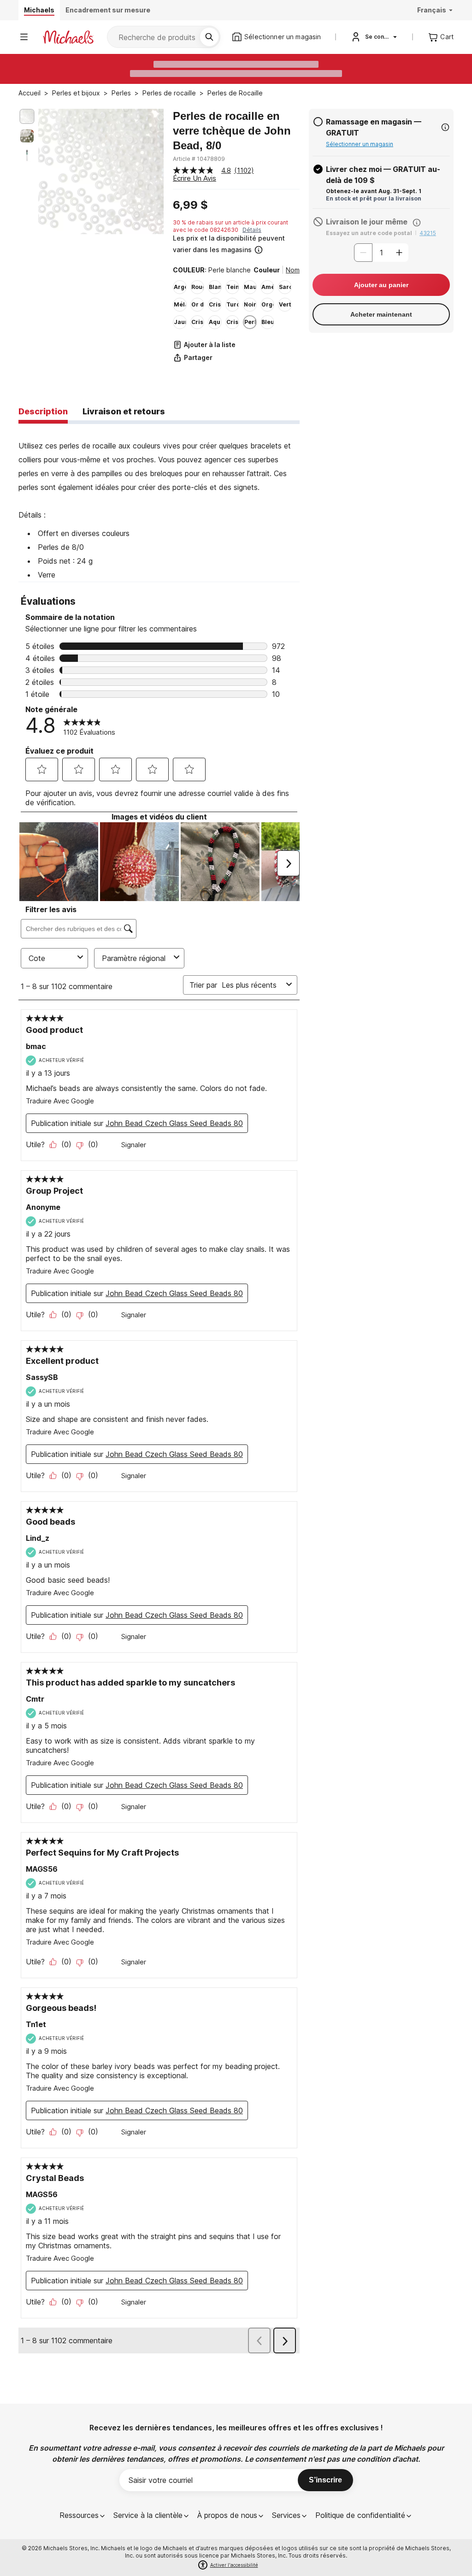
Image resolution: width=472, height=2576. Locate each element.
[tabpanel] (159, 503)
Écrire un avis (195, 178)
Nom (293, 270)
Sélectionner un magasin (360, 144)
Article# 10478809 (199, 159)
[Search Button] (209, 37)
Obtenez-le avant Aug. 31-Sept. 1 (374, 191)
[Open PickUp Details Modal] (445, 127)
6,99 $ (190, 205)
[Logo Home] (68, 37)
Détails (252, 230)
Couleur (267, 270)
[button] (235, 244)
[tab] (43, 412)
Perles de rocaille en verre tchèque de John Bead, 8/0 (232, 131)
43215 (428, 233)
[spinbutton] (381, 253)
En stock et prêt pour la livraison (374, 198)
